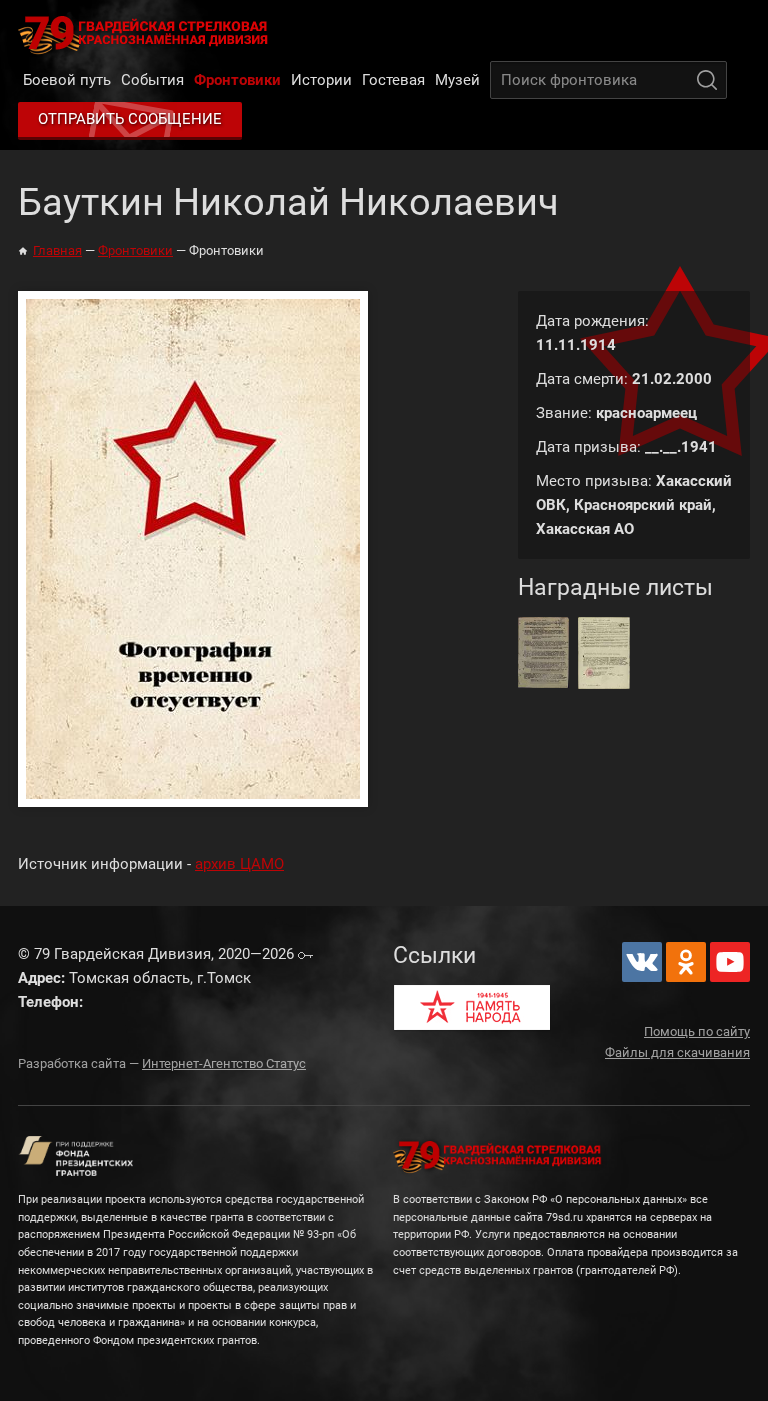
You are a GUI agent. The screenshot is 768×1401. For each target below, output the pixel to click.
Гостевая (393, 80)
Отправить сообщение (130, 119)
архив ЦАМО (239, 864)
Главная (57, 250)
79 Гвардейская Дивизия (147, 34)
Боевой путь (67, 80)
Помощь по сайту (697, 1031)
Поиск (707, 80)
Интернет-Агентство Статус (224, 1063)
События (152, 80)
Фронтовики (237, 80)
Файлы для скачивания (677, 1052)
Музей (457, 80)
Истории (321, 80)
